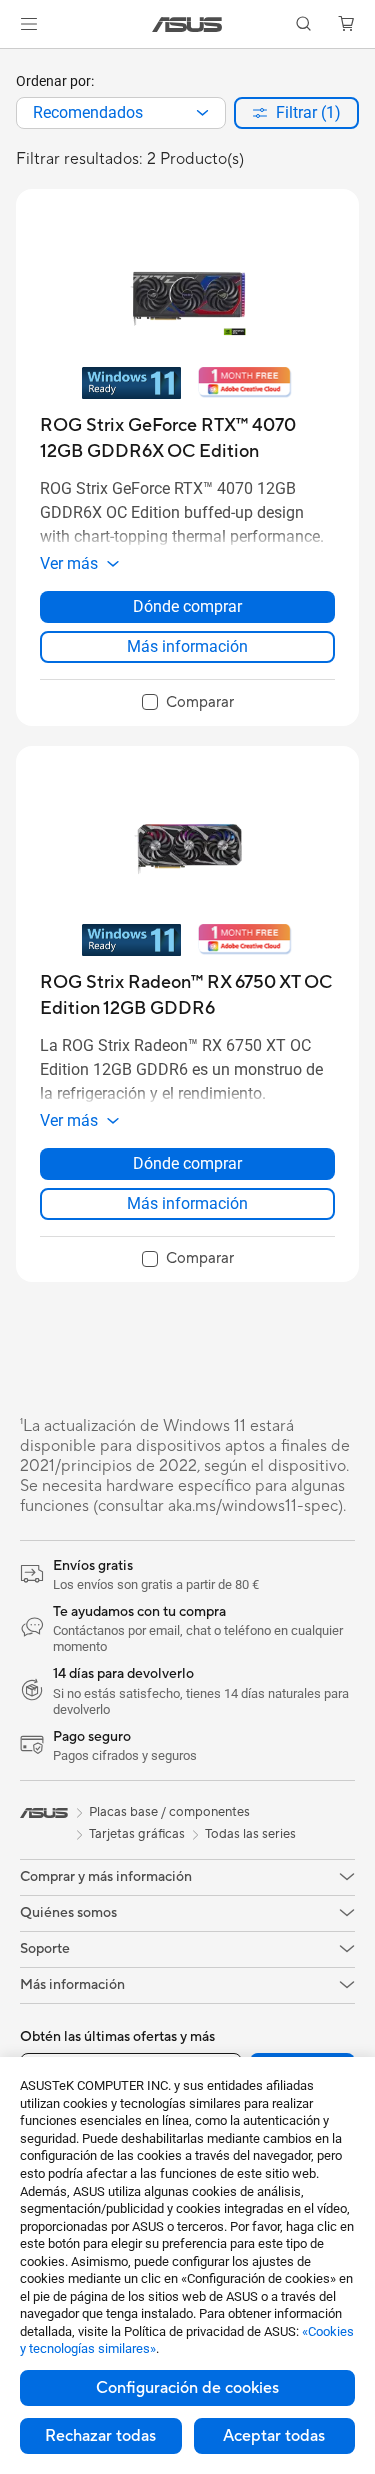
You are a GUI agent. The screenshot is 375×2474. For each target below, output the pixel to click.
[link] (187, 24)
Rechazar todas (100, 2436)
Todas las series (250, 1834)
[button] (29, 24)
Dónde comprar (187, 606)
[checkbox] (188, 703)
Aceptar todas (274, 2436)
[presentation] (202, 113)
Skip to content (12, 61)
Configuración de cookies (187, 2388)
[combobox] (121, 113)
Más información (187, 646)
